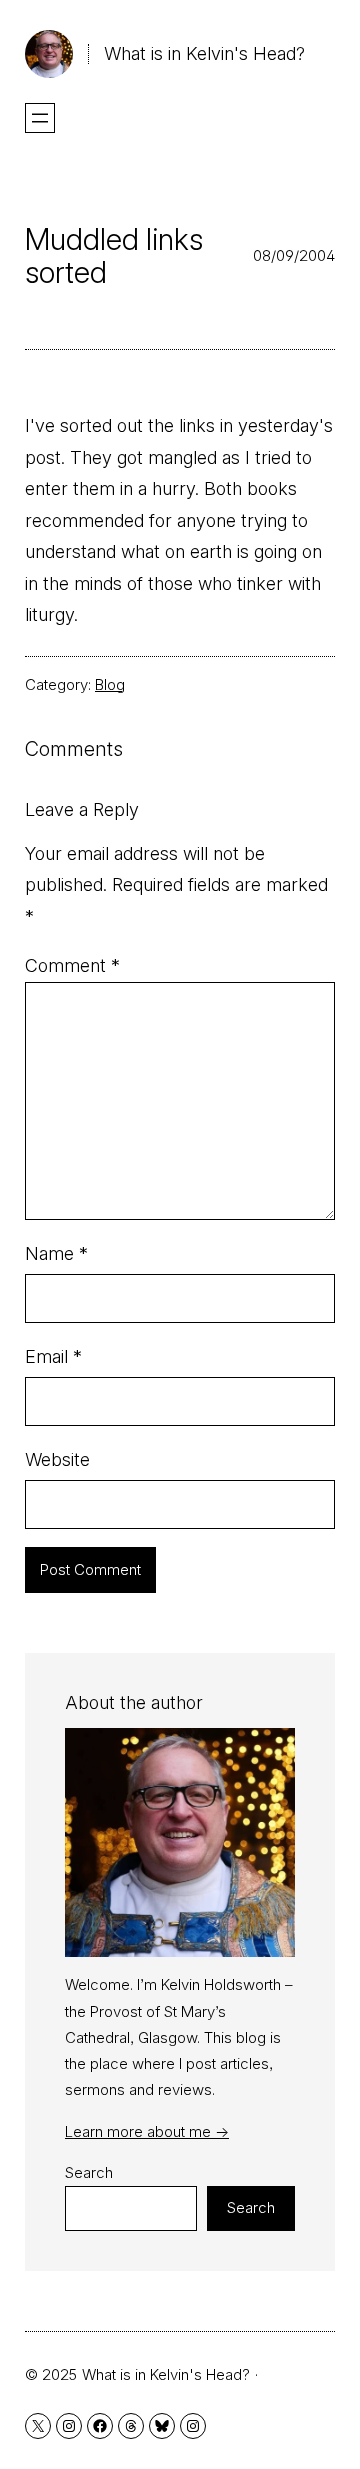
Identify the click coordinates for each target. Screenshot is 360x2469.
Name (56, 1253)
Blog (110, 684)
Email (53, 1356)
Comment (72, 965)
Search (89, 2172)
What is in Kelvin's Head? (204, 53)
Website (57, 1459)
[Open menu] (40, 118)
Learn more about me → (147, 2131)
